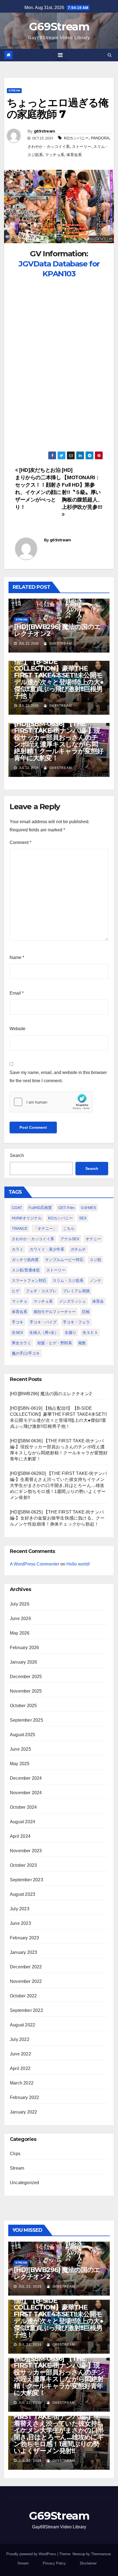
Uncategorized (25, 2183)
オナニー (93, 1239)
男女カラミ (21, 1343)
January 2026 (23, 1662)
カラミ (18, 1249)
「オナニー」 (45, 1228)
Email (17, 993)
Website (18, 1029)
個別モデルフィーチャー (55, 1312)
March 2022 (22, 2083)
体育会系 (74, 155)
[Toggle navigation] (60, 55)
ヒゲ (16, 1291)
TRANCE (20, 1228)
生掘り (71, 1332)
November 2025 (26, 1691)
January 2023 (23, 1952)
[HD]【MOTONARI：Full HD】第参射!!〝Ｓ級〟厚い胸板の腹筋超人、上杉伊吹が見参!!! (82, 489)
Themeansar (101, 2554)
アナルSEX (70, 1239)
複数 (82, 1343)
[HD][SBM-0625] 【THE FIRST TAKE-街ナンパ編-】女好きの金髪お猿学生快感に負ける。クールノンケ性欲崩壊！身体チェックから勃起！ (57, 1518)
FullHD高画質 (40, 1208)
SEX (83, 1218)
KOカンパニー (76, 138)
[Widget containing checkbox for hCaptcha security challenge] (51, 1102)
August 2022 (23, 2025)
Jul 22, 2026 (30, 2287)
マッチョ (19, 1301)
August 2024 (23, 1822)
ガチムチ (78, 1249)
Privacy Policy (54, 2563)
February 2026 (25, 1648)
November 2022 (26, 1981)
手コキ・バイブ (43, 1322)
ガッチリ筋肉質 (25, 1260)
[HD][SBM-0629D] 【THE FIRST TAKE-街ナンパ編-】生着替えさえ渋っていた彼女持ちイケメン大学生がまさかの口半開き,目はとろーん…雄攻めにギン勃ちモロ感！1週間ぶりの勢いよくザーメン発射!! (58, 1485)
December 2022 (26, 1967)
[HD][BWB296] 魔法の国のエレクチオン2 (57, 630)
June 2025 (20, 1749)
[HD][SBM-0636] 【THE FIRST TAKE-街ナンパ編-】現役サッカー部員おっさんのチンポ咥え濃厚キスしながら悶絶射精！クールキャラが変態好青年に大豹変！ (59, 741)
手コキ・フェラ (76, 1322)
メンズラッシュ (72, 1301)
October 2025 (23, 1706)
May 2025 (20, 1764)
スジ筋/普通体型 (26, 1270)
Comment (20, 842)
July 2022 (20, 2039)
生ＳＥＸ (90, 1332)
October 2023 (23, 1865)
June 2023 (20, 1923)
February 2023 (25, 1938)
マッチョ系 (55, 155)
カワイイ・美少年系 (47, 1249)
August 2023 (23, 1894)
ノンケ (95, 1280)
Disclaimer (88, 2563)
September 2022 (26, 2010)
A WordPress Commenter (35, 1564)
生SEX (17, 1332)
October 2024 (23, 1807)
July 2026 (20, 1604)
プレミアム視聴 (76, 1291)
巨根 (86, 1312)
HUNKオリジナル (27, 1218)
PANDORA (100, 138)
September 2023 (26, 1880)
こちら (69, 1228)
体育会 (98, 1301)
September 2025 (26, 1720)
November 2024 (26, 1793)
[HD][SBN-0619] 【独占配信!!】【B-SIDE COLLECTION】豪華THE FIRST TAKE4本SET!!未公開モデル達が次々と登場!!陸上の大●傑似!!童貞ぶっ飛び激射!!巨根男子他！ (59, 675)
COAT (17, 1208)
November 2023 (26, 1851)
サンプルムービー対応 (64, 1260)
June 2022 (20, 2054)
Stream (14, 91)
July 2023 (20, 1909)
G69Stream (59, 26)
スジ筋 (95, 1260)
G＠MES (88, 1208)
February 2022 (25, 2097)
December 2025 (26, 1677)
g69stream (44, 131)
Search (17, 1155)
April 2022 (20, 2068)
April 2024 (20, 1836)
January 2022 (23, 2112)
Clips (15, 2154)
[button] (110, 55)
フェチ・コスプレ (41, 1291)
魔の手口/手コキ (26, 1353)
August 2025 (23, 1735)
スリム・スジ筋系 (68, 1280)
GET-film (66, 1208)
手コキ (18, 1322)
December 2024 (26, 1778)
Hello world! (78, 1564)
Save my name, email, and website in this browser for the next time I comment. (58, 1077)
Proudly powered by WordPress (32, 2554)
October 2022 (23, 1996)
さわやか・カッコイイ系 (49, 147)
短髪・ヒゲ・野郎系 (55, 1343)
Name (17, 957)
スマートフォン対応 (29, 1280)
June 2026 (20, 1619)
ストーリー (82, 147)
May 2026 (20, 1633)
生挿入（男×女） (44, 1332)
